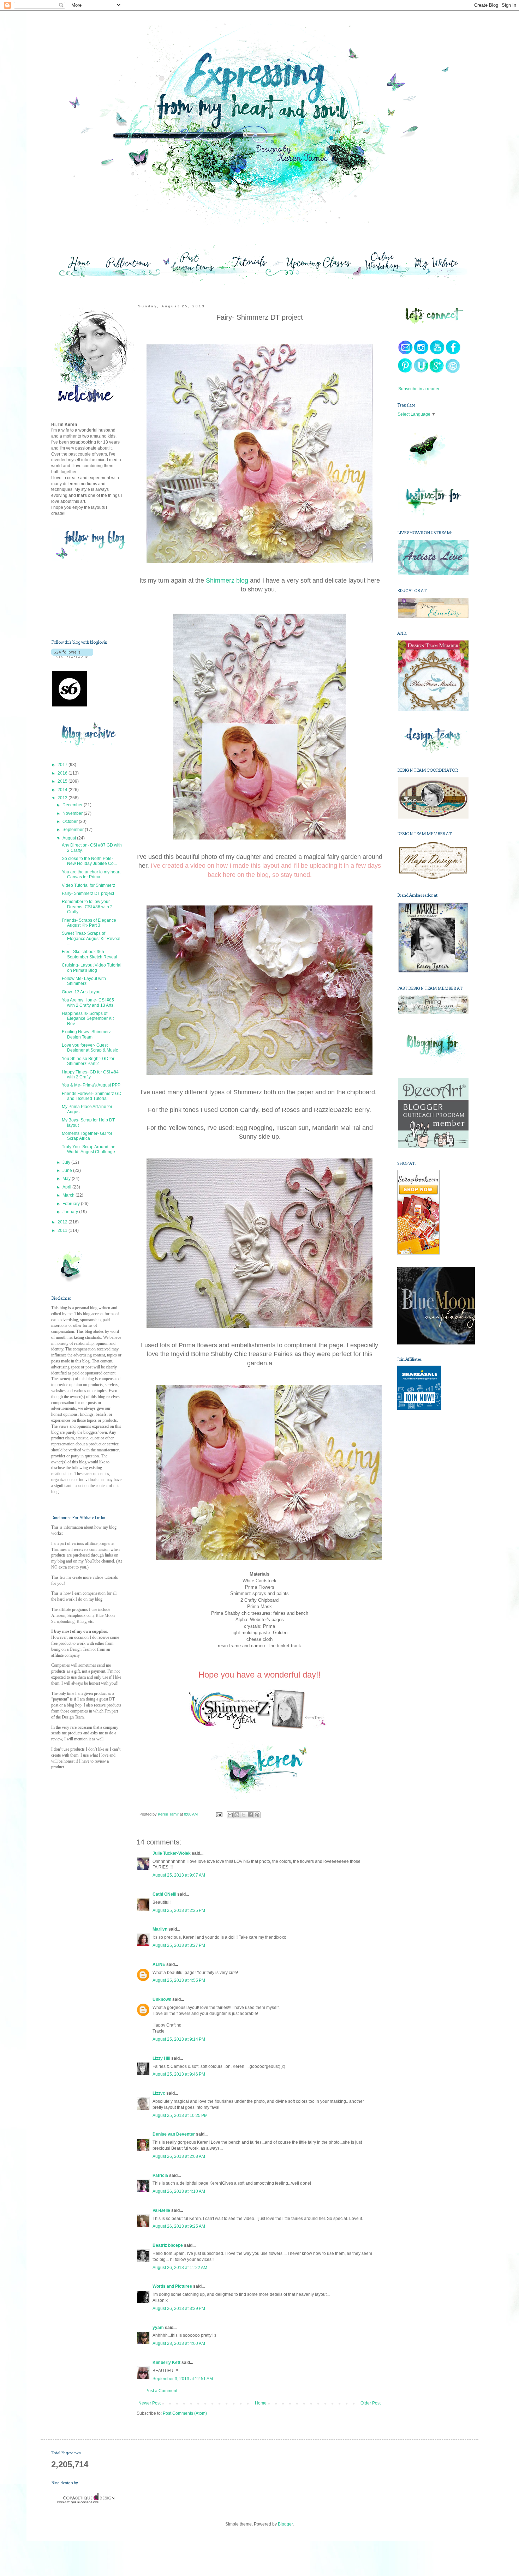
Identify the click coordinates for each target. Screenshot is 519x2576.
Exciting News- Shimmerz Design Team (86, 1034)
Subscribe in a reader (419, 389)
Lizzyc (159, 2093)
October (71, 821)
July (67, 1162)
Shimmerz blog (228, 580)
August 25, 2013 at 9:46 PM (179, 2074)
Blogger (285, 2524)
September (74, 830)
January (71, 1212)
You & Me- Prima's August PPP (91, 1085)
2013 (63, 798)
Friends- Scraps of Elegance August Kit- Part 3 (89, 923)
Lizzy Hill (161, 2058)
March (69, 1195)
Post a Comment (161, 2391)
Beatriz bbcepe (168, 2245)
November (73, 813)
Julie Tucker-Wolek (172, 1853)
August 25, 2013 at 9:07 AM (179, 1875)
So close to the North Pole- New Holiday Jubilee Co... (89, 861)
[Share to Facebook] (250, 1815)
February (72, 1204)
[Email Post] (219, 1814)
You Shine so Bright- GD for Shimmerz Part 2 (88, 1061)
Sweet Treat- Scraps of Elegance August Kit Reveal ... (91, 938)
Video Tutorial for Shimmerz (88, 885)
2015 (63, 781)
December (73, 805)
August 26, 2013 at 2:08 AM (179, 2156)
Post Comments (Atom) (185, 2413)
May (67, 1179)
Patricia (160, 2175)
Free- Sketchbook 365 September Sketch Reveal (90, 954)
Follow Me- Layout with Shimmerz (84, 981)
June (68, 1170)
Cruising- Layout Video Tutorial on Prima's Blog (92, 968)
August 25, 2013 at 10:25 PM (180, 2115)
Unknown (162, 1999)
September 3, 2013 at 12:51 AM (183, 2379)
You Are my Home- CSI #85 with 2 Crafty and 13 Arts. (88, 1003)
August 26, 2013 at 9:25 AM (179, 2226)
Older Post (371, 2403)
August (70, 838)
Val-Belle (161, 2210)
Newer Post (150, 2403)
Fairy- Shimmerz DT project (88, 893)
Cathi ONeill (164, 1894)
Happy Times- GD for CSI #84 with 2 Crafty (90, 1075)
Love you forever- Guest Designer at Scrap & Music (90, 1048)
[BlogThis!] (237, 1815)
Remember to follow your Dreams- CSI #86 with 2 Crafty (87, 907)
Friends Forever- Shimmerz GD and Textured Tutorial (92, 1096)
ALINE (159, 1964)
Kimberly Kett (166, 2363)
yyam (158, 2328)
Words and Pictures (172, 2286)
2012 (63, 1222)
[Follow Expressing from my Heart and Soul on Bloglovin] (72, 657)
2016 (63, 773)
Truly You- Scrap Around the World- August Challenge (89, 1149)
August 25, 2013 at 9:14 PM (179, 2039)
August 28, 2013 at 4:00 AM (179, 2343)
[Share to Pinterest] (257, 1815)
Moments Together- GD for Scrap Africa (87, 1136)
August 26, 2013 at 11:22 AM (180, 2268)
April (67, 1187)
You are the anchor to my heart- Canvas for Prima (92, 874)
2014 (63, 790)
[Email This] (230, 1815)
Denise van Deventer (174, 2134)
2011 (63, 1230)
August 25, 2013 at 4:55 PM (179, 1980)
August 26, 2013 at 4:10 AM (179, 2191)
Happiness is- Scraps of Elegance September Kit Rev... (88, 1019)
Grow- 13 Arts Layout (82, 992)
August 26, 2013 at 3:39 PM (179, 2309)
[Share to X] (244, 1815)
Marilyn (160, 1929)
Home (261, 2403)
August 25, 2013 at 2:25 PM (179, 1910)
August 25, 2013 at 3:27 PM (179, 1945)
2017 (63, 765)
